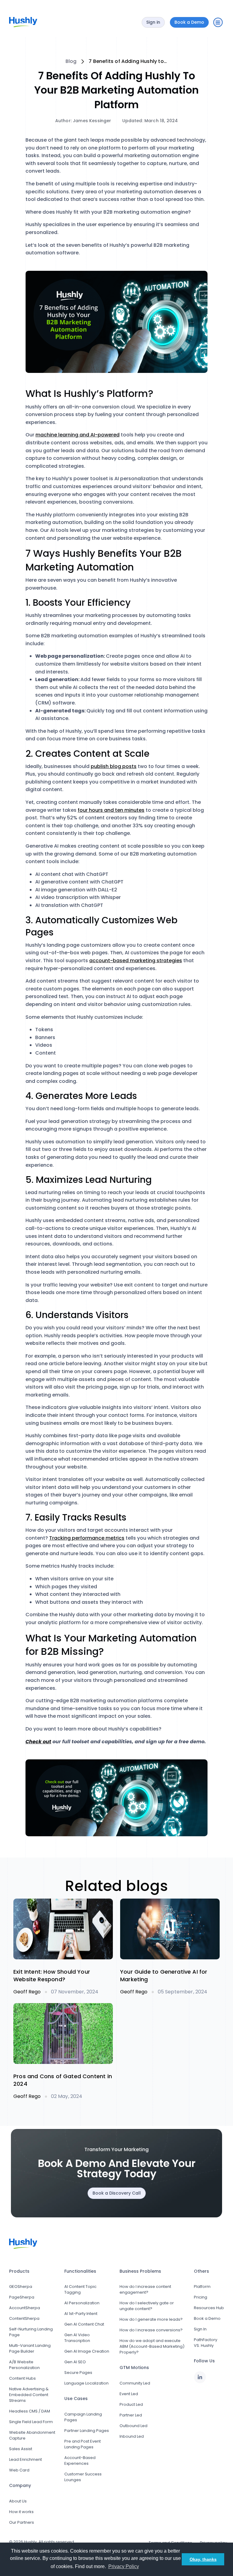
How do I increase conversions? (151, 2330)
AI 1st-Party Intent (81, 2314)
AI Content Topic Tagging (80, 2289)
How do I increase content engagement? (145, 2289)
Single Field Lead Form (31, 2422)
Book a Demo (207, 2318)
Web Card (19, 2470)
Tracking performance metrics (87, 1538)
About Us (18, 2501)
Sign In (200, 2329)
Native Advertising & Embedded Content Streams (29, 2395)
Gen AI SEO (75, 2362)
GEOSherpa (21, 2287)
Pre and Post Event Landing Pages (83, 2444)
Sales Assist (21, 2449)
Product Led (131, 2404)
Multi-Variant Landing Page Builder (30, 2348)
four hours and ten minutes (111, 810)
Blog (71, 61)
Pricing (201, 2297)
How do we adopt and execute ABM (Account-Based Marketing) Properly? (152, 2346)
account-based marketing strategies (136, 961)
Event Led (129, 2394)
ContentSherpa (24, 2318)
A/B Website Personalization (24, 2365)
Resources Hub (209, 2308)
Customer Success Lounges (83, 2477)
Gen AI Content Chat (84, 2324)
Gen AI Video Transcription (77, 2338)
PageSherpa (22, 2297)
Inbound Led (132, 2436)
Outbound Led (133, 2426)
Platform (202, 2287)
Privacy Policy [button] (124, 2566)
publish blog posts (114, 766)
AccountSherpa (25, 2308)
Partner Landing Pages (87, 2431)
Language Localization (86, 2383)
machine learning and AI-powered (78, 435)
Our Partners (22, 2522)
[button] (218, 22)
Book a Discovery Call (117, 2193)
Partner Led (131, 2415)
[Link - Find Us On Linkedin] (200, 2377)
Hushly (30, 2542)
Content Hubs (22, 2378)
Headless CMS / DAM (30, 2411)
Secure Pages (78, 2373)
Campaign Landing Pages (83, 2417)
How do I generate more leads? (151, 2319)
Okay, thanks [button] (203, 2559)
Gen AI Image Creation (87, 2351)
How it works (21, 2512)
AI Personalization (82, 2303)
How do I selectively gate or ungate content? (147, 2306)
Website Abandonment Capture (32, 2435)
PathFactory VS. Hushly (206, 2343)
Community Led (135, 2383)
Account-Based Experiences (80, 2461)
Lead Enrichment (25, 2459)
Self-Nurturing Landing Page (31, 2332)
